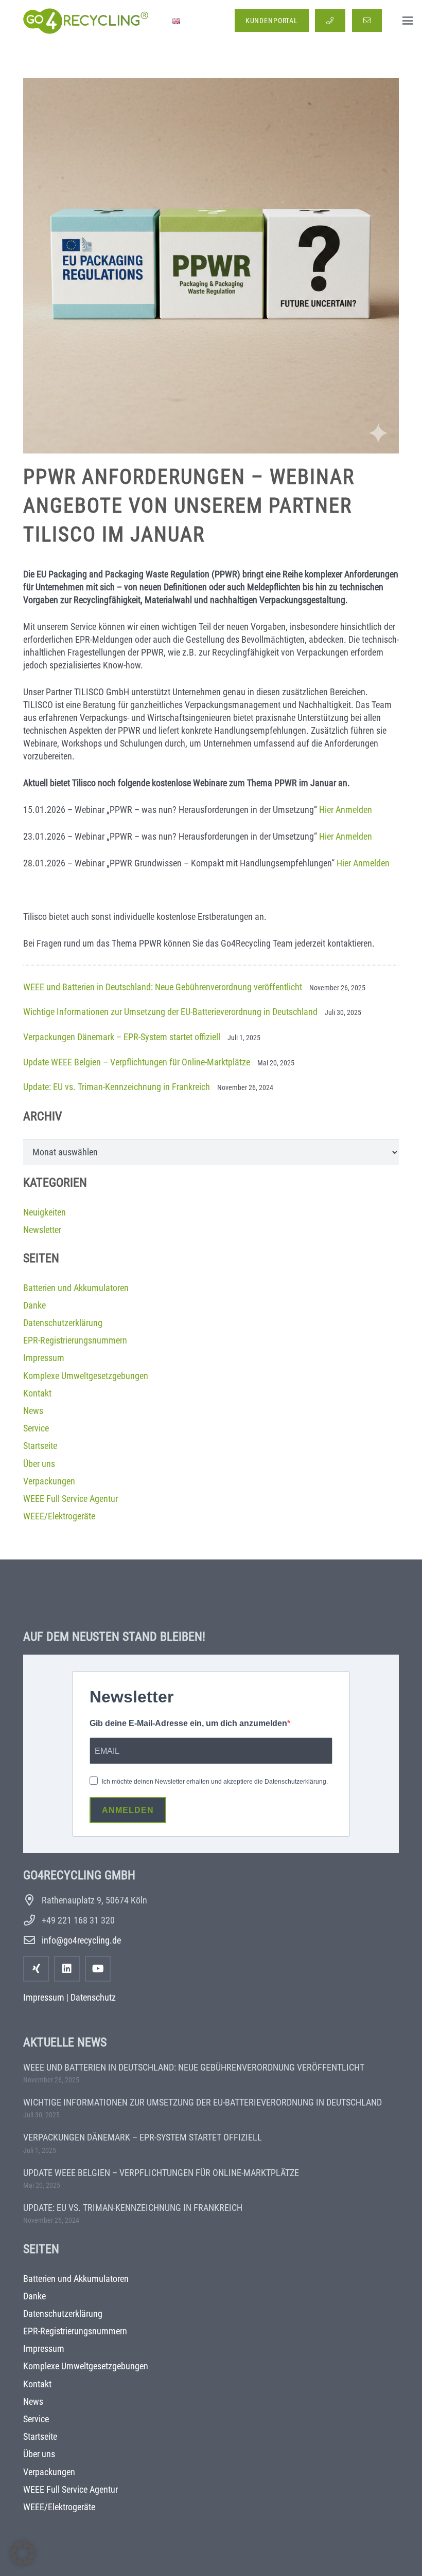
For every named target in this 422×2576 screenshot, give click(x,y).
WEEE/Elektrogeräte (59, 1516)
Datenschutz (93, 1997)
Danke (34, 1305)
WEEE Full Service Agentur (71, 1499)
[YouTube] (98, 1969)
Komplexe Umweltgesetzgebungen (86, 1376)
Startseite (40, 1446)
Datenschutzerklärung (63, 1323)
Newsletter (42, 1230)
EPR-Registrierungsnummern (75, 1340)
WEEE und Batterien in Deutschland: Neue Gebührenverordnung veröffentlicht (163, 987)
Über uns (39, 1464)
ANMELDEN (128, 1810)
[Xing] (36, 1969)
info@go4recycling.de (81, 1940)
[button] (408, 21)
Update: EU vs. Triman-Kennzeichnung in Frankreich (117, 1087)
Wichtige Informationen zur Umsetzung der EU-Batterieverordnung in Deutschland (170, 1012)
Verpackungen (49, 1481)
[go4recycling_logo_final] (84, 21)
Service (36, 1428)
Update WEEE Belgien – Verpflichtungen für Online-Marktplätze (137, 1062)
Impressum (44, 1358)
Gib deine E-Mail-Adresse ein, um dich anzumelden (188, 1723)
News (33, 1411)
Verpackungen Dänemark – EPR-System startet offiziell (122, 1037)
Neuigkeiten (45, 1212)
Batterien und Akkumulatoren (76, 1288)
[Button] (330, 21)
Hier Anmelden (346, 810)
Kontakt (37, 1393)
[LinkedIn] (67, 1969)
